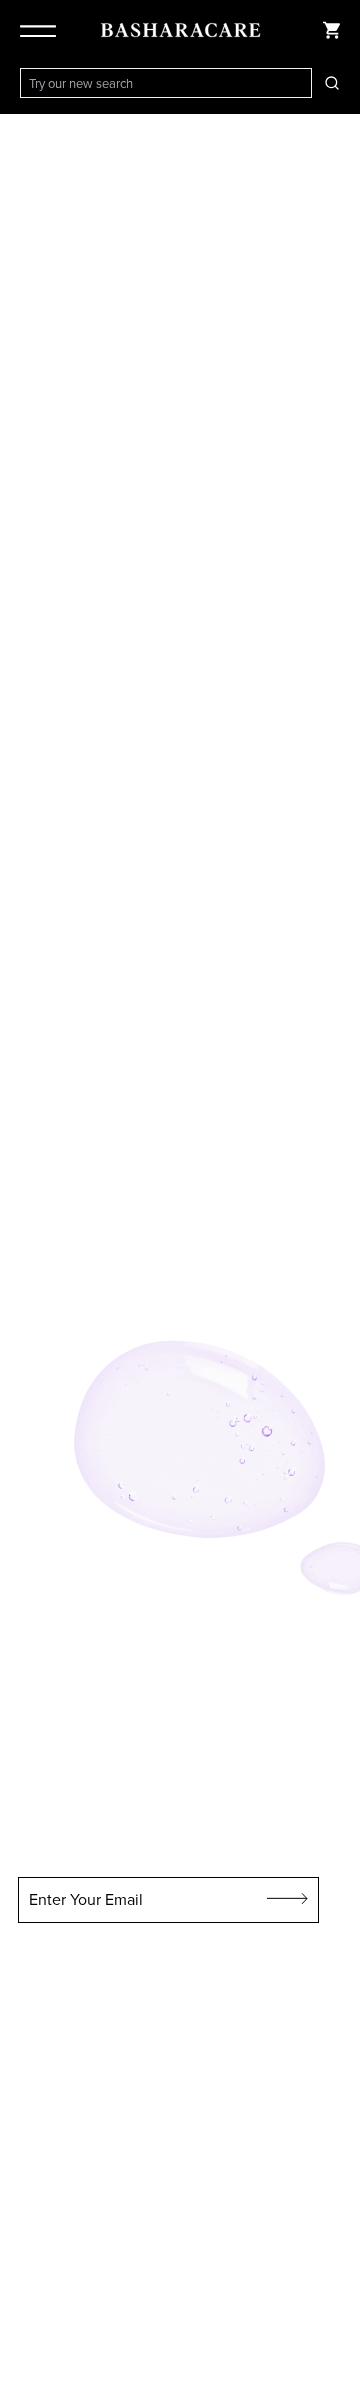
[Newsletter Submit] (288, 1900)
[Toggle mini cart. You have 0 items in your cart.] (332, 30)
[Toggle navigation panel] (42, 30)
